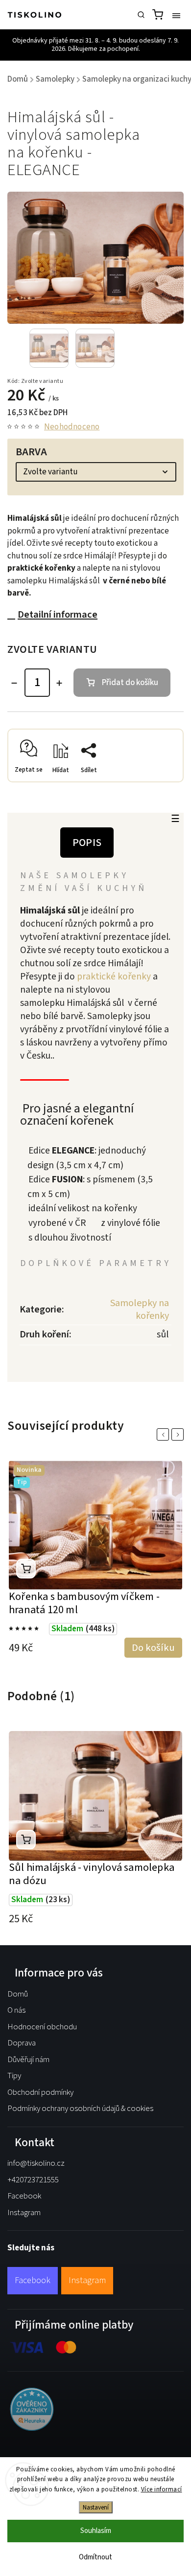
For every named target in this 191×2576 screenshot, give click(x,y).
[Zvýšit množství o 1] (59, 683)
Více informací (162, 2489)
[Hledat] (141, 15)
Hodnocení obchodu (42, 2027)
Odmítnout (95, 2557)
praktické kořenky (115, 977)
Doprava (22, 2043)
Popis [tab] (87, 843)
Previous (165, 1434)
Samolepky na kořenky (140, 1310)
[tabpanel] (95, 1560)
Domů (18, 1994)
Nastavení (96, 2507)
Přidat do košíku (130, 683)
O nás (16, 2010)
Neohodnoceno (72, 427)
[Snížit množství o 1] (14, 683)
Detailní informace (58, 614)
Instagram (24, 2213)
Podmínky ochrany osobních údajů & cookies (80, 2109)
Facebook (24, 2196)
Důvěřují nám (28, 2060)
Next (179, 1434)
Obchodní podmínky (40, 2092)
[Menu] (176, 15)
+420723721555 (33, 2180)
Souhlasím (96, 2531)
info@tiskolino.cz (36, 2163)
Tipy (14, 2076)
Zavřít (159, 785)
